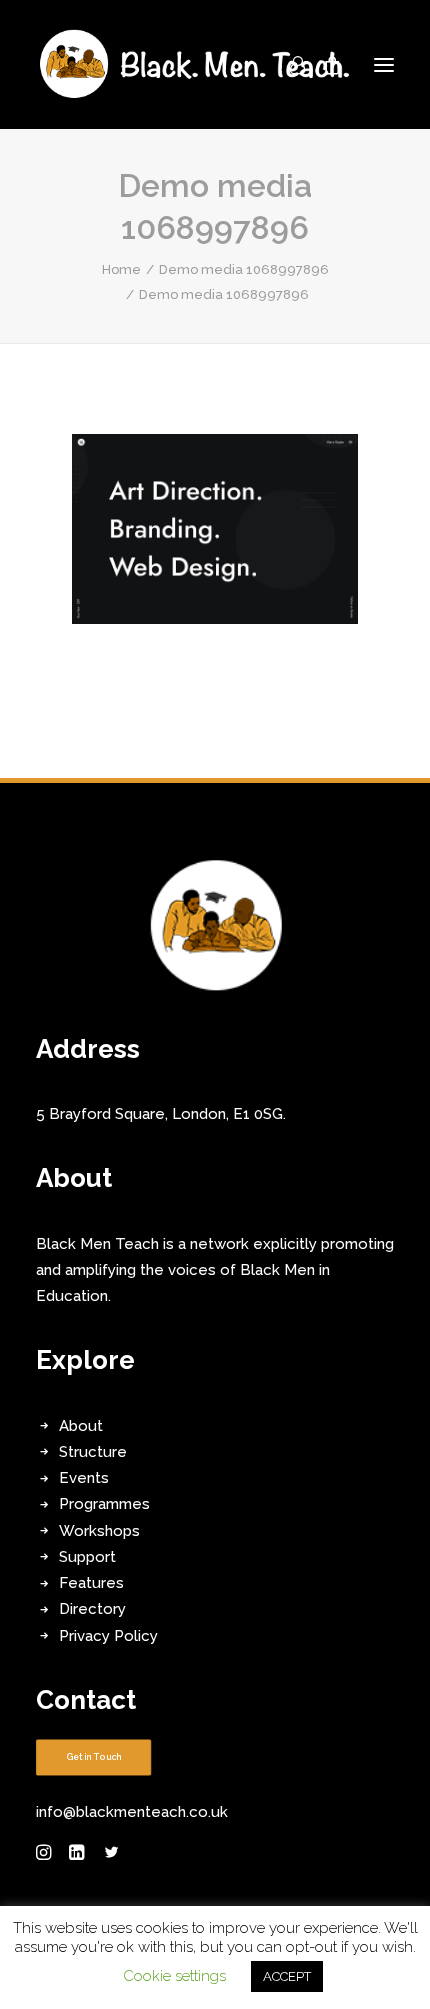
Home (121, 269)
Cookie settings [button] (174, 1976)
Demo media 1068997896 (244, 269)
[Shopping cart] (323, 65)
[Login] (288, 65)
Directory (92, 1609)
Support (87, 1557)
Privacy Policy (108, 1636)
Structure (93, 1452)
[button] (384, 64)
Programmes (104, 1504)
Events (84, 1478)
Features (91, 1583)
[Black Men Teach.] (196, 64)
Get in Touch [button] (94, 1757)
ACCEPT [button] (287, 1976)
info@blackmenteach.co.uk (132, 1812)
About (81, 1426)
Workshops (99, 1531)
